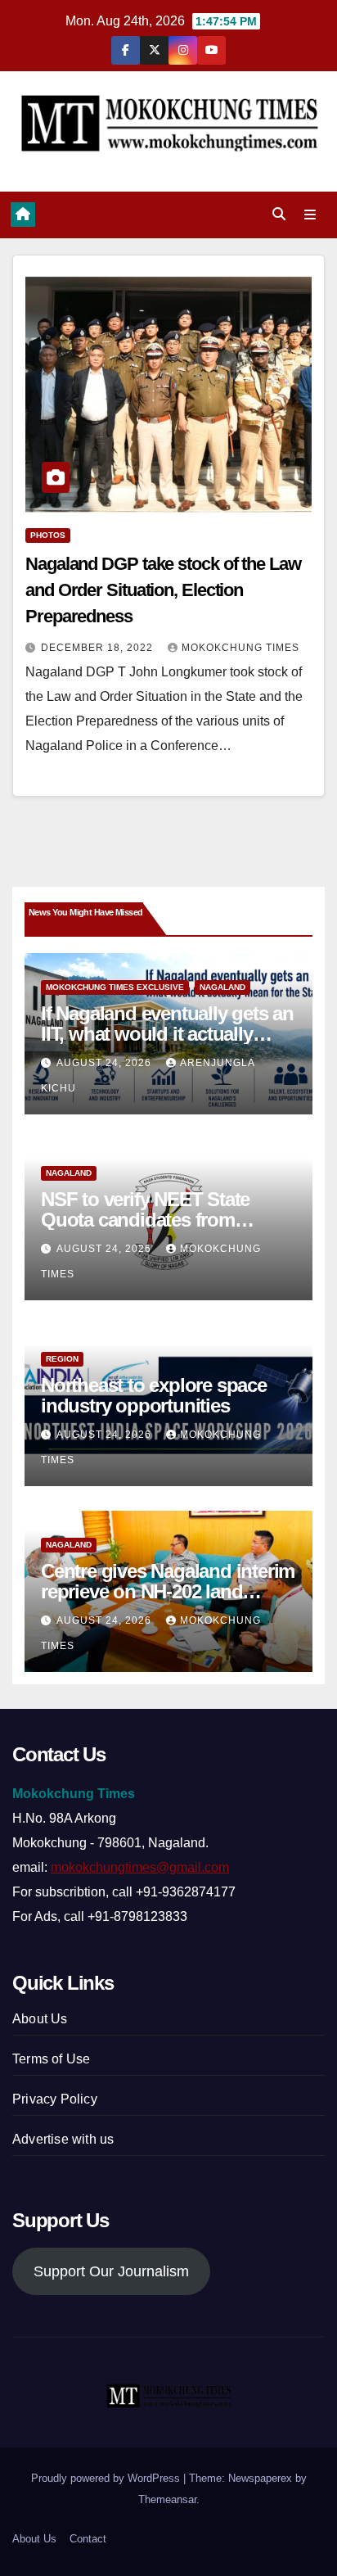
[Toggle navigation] (310, 215)
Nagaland (222, 987)
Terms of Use (51, 2059)
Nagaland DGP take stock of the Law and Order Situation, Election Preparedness (163, 590)
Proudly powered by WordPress (107, 2478)
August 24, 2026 (106, 1063)
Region (62, 1359)
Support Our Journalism (111, 2271)
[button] (279, 214)
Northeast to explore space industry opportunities (154, 1395)
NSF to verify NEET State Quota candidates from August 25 (145, 1220)
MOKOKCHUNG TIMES (240, 648)
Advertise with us (63, 2139)
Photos (48, 535)
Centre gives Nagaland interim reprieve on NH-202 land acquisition (168, 1591)
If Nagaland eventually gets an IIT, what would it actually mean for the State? (167, 1034)
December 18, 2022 (99, 648)
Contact (88, 2539)
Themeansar (167, 2499)
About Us (40, 2019)
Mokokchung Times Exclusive (115, 987)
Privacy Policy (55, 2099)
